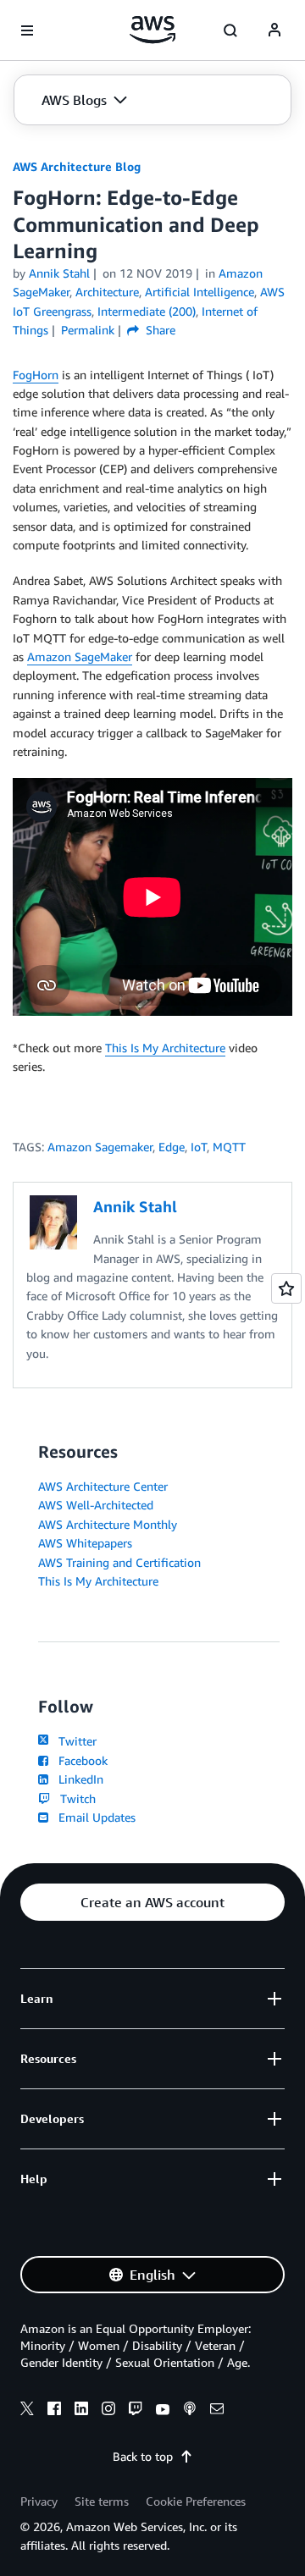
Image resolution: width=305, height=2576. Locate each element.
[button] (84, 100)
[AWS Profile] (274, 30)
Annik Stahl (59, 273)
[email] (217, 2411)
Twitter (74, 1741)
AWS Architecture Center (103, 1486)
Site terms (102, 2501)
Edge (172, 1147)
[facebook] (54, 2411)
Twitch (75, 1798)
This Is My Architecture (165, 1048)
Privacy (39, 2501)
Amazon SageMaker (80, 656)
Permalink (88, 330)
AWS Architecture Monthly (108, 1524)
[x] (27, 2411)
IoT (199, 1147)
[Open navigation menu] (27, 30)
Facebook (80, 1760)
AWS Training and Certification (119, 1562)
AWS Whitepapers (85, 1543)
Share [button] (159, 330)
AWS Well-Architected (96, 1505)
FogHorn (36, 375)
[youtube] (163, 2411)
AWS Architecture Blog (77, 166)
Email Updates (94, 1817)
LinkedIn (78, 1779)
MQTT (229, 1147)
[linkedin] (81, 2411)
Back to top (143, 2456)
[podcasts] (190, 2411)
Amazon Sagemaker (100, 1147)
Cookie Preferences (196, 2501)
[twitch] (136, 2411)
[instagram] (108, 2411)
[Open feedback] (286, 1288)
